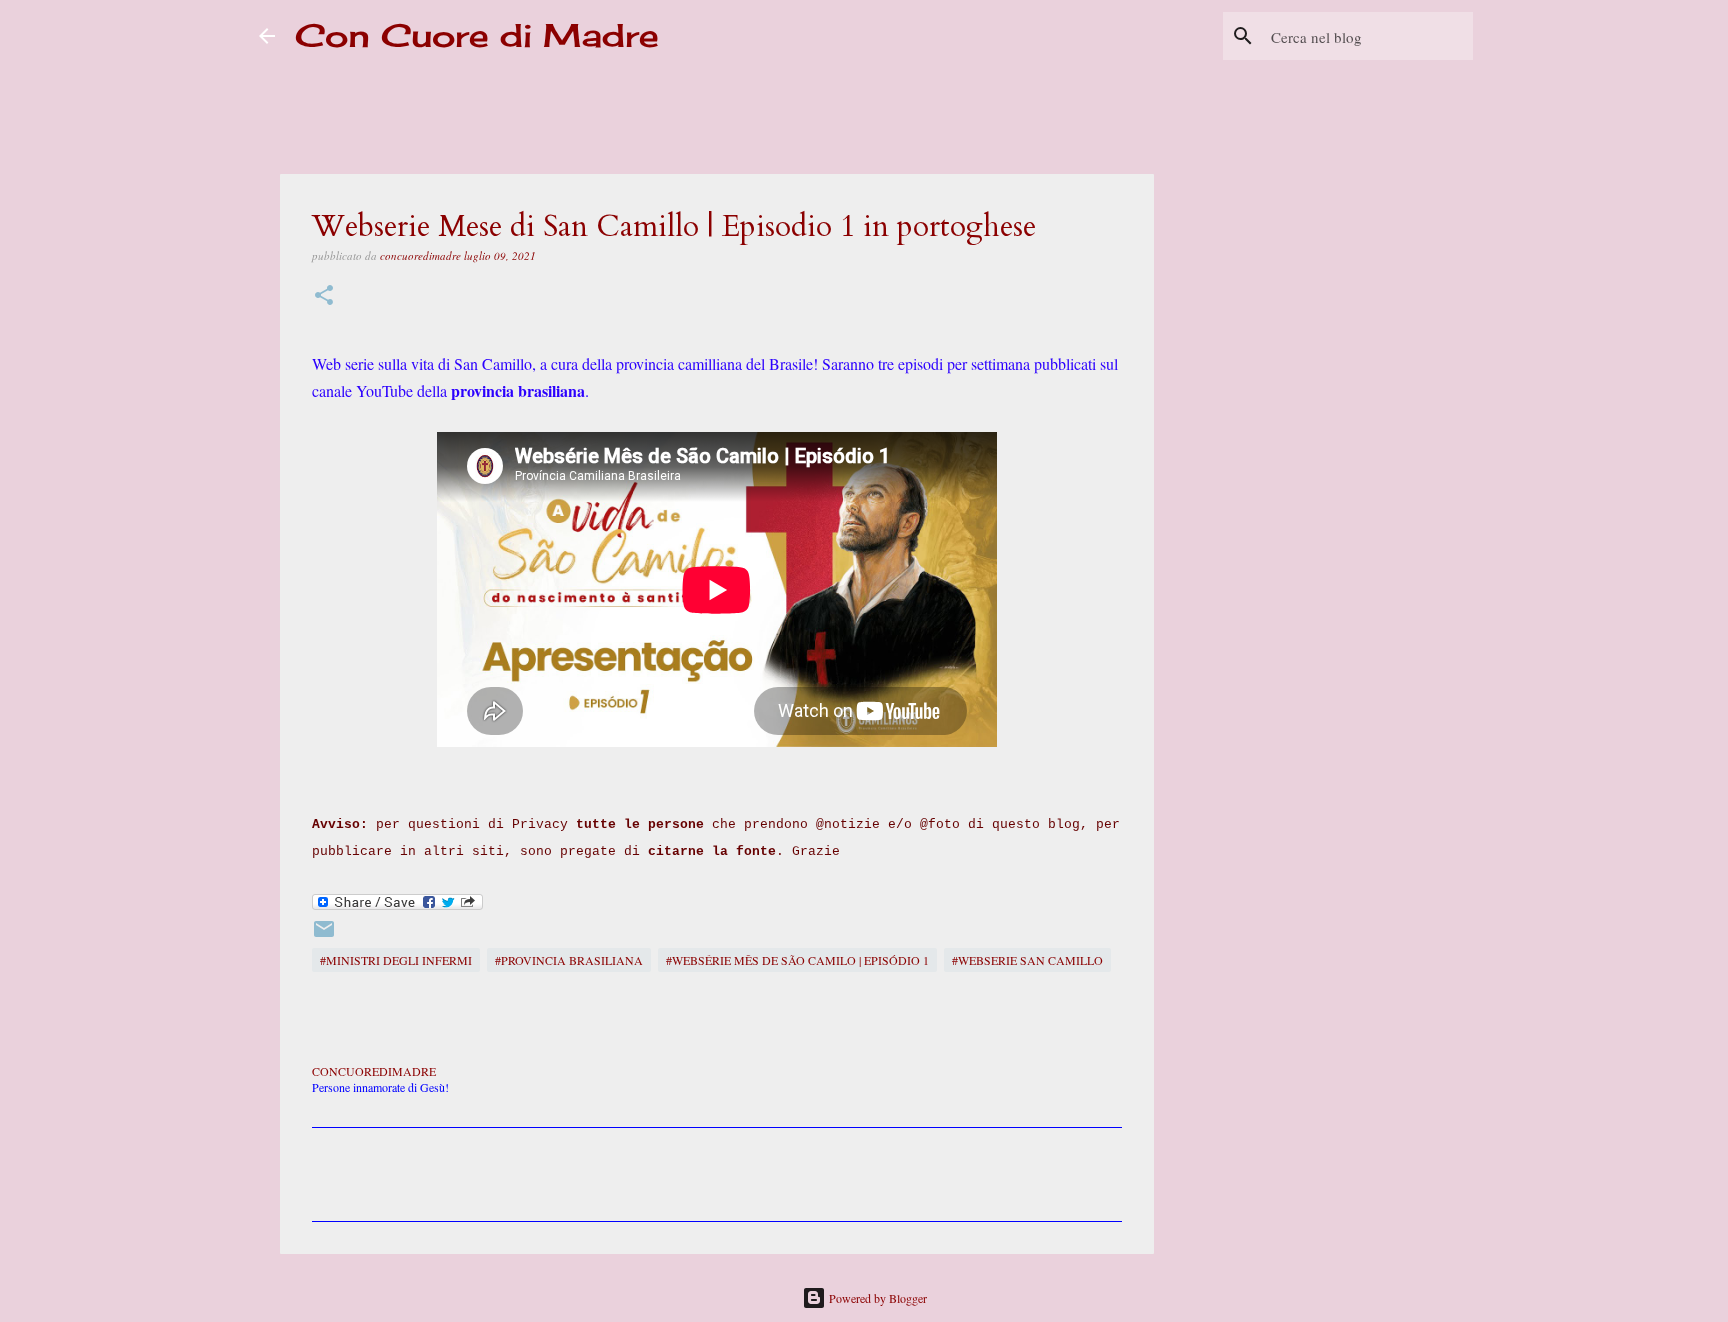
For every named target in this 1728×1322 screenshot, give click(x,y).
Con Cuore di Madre (477, 35)
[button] (324, 296)
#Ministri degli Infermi (396, 960)
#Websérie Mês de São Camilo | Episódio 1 (797, 960)
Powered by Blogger (876, 1298)
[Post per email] (324, 936)
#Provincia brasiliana (569, 960)
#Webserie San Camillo (1027, 960)
